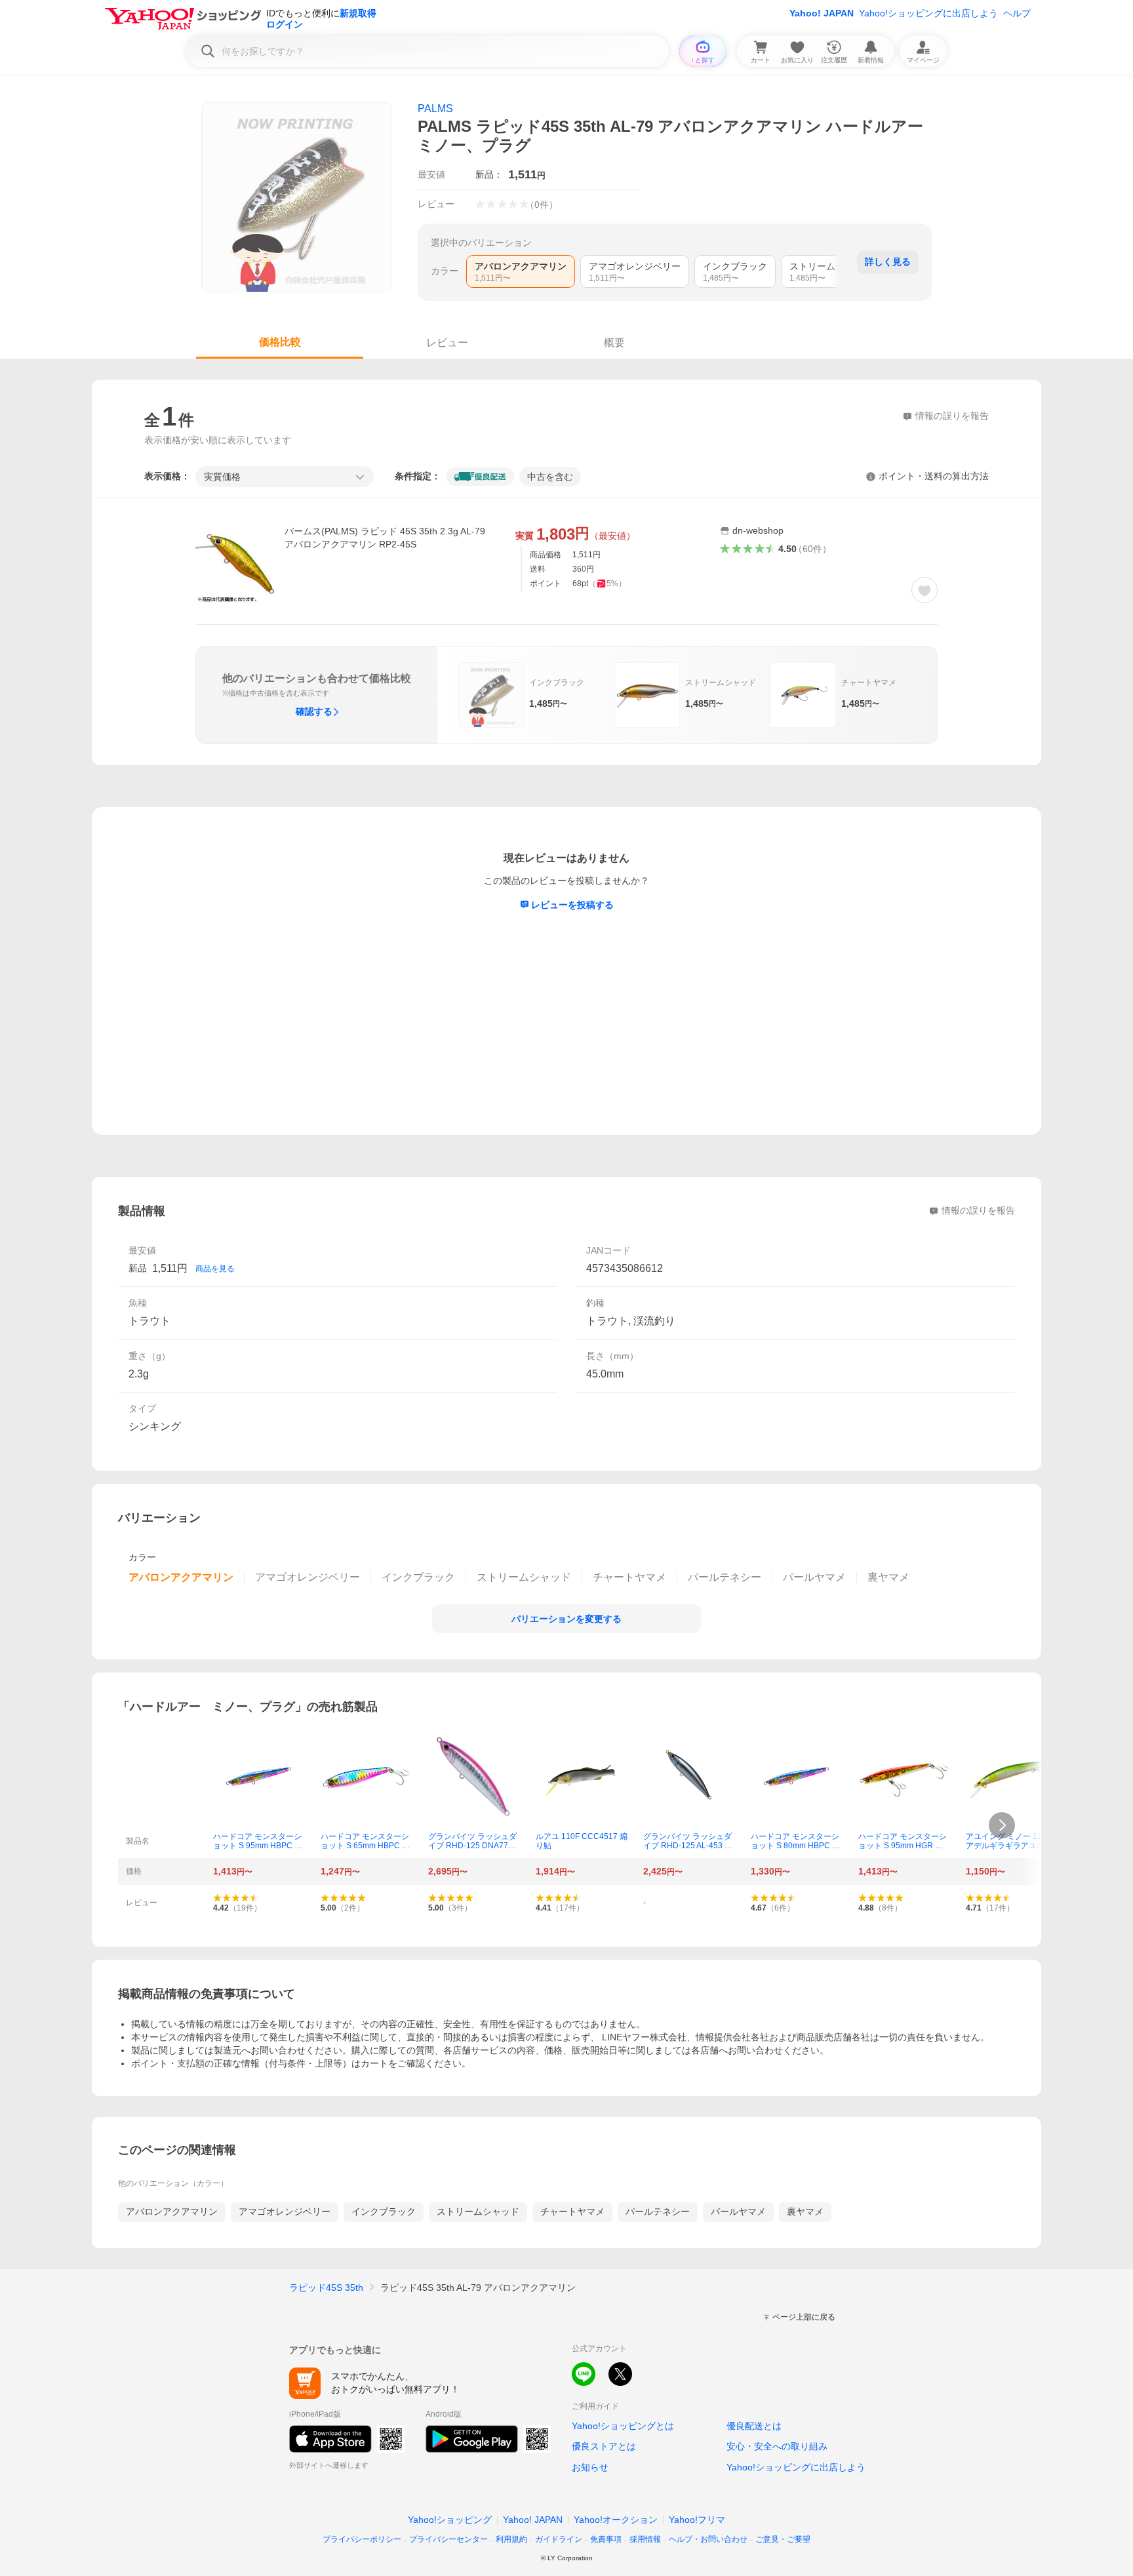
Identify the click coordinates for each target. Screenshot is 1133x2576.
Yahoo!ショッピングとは (623, 2426)
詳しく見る (888, 262)
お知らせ (590, 2467)
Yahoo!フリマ (697, 2520)
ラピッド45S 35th (326, 2288)
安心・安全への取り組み (777, 2446)
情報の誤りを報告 (978, 1210)
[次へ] (1002, 1825)
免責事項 (606, 2539)
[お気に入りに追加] (924, 590)
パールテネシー (658, 2211)
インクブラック (384, 2211)
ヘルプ (1017, 13)
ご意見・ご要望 (783, 2539)
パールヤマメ (738, 2211)
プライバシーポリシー (362, 2539)
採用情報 (645, 2539)
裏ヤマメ (805, 2211)
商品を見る (215, 1269)
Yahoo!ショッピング (450, 2520)
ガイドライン (559, 2539)
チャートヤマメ (572, 2211)
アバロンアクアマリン (172, 2211)
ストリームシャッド (478, 2211)
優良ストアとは (604, 2446)
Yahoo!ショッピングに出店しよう (928, 13)
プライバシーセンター (448, 2539)
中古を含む (550, 477)
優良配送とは (754, 2426)
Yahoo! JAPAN (822, 13)
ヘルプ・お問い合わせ (708, 2539)
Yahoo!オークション (616, 2520)
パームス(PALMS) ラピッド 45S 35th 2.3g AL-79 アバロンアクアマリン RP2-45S (385, 538)
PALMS (435, 109)
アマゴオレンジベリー (285, 2211)
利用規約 (511, 2539)
